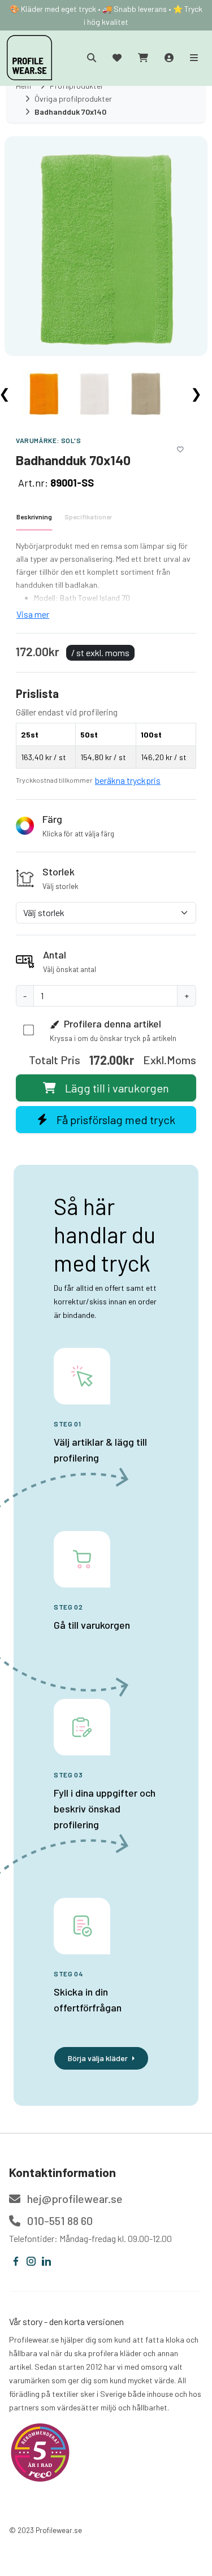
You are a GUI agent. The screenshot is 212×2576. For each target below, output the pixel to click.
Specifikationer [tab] (88, 517)
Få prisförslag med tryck (116, 1120)
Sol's (71, 440)
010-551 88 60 (59, 2221)
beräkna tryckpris (128, 780)
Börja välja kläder (98, 2058)
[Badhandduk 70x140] (106, 245)
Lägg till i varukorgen (117, 1088)
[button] (106, 826)
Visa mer (33, 614)
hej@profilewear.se (74, 2198)
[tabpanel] (106, 580)
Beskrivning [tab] (34, 517)
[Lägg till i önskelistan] (180, 448)
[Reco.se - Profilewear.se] (40, 2453)
